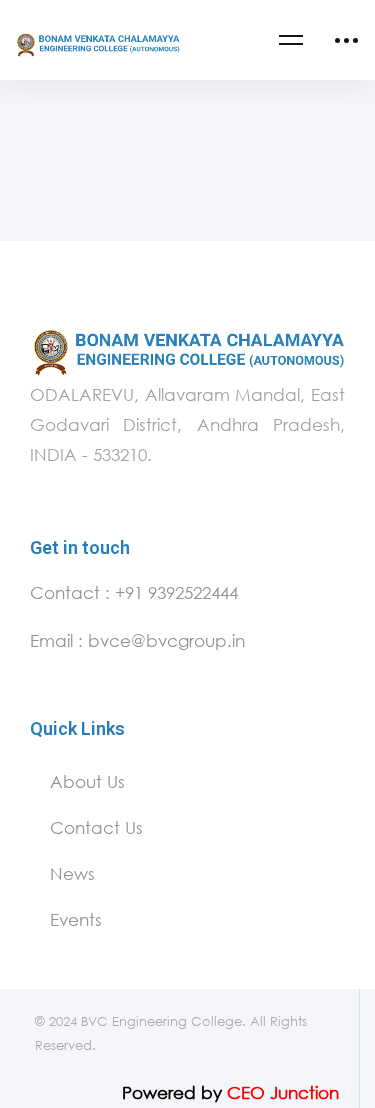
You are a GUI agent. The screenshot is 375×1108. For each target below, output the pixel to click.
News (72, 873)
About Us (87, 781)
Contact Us (96, 827)
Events (76, 919)
